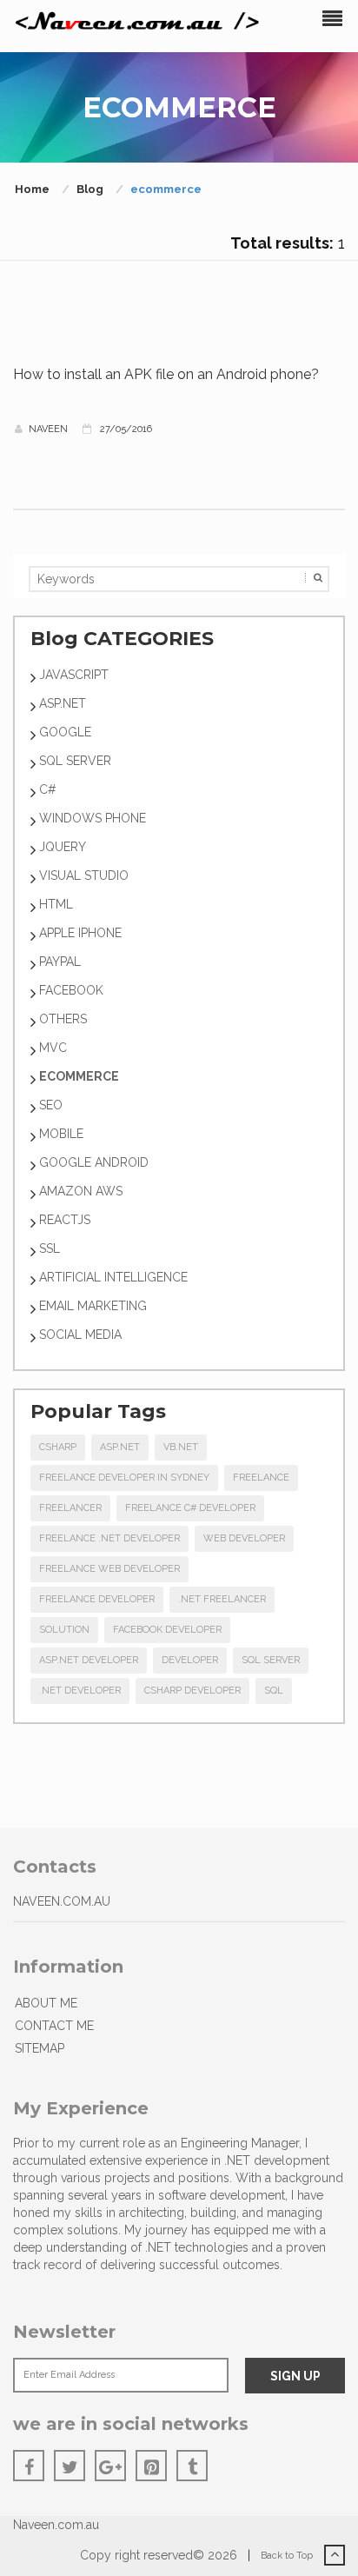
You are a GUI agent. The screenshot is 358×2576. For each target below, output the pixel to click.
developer (190, 1660)
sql (274, 1691)
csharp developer (192, 1691)
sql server (271, 1660)
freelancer (70, 1508)
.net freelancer (222, 1599)
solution (64, 1630)
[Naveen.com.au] (138, 21)
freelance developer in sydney (124, 1478)
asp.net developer (89, 1660)
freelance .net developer (109, 1538)
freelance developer (97, 1599)
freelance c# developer (190, 1508)
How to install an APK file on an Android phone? (166, 374)
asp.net (120, 1447)
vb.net (181, 1447)
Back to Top (288, 2556)
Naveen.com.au (56, 2525)
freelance (261, 1478)
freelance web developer (109, 1569)
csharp (58, 1447)
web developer (244, 1538)
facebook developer (167, 1630)
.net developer (80, 1691)
